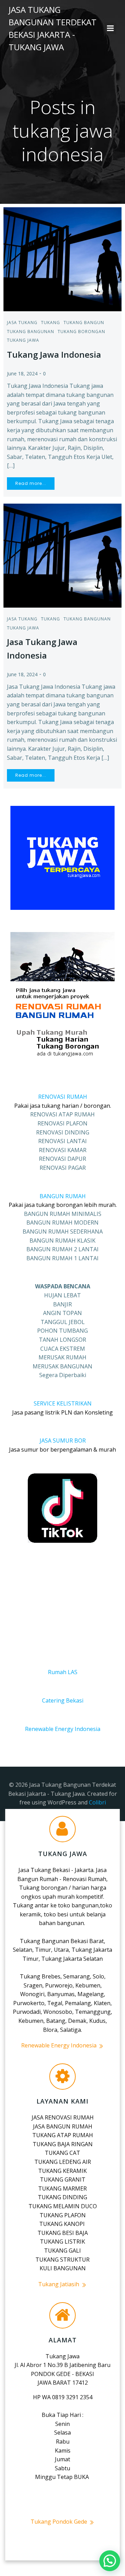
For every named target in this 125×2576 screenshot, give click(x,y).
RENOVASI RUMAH (63, 1097)
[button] (110, 2561)
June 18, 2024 (22, 373)
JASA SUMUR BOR (63, 1441)
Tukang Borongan (81, 332)
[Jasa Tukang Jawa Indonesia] (62, 555)
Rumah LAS (63, 1672)
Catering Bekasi (63, 1700)
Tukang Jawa (23, 340)
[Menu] (110, 28)
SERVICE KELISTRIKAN (63, 1403)
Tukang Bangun (84, 323)
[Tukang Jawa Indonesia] (62, 259)
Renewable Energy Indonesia (63, 1729)
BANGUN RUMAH (63, 1196)
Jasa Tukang (22, 323)
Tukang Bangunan (31, 332)
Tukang (51, 323)
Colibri (97, 1802)
